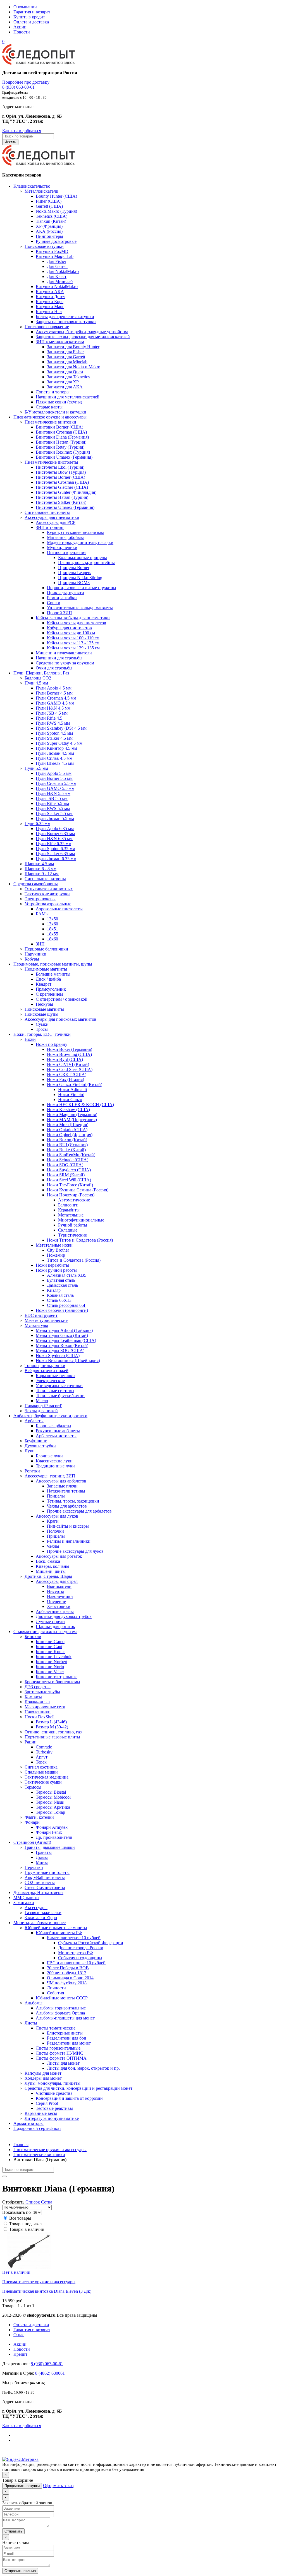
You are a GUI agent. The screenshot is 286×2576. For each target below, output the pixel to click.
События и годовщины (80, 1958)
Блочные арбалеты (53, 1426)
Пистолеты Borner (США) (60, 477)
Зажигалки (24, 1903)
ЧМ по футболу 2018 (67, 1983)
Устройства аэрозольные (48, 904)
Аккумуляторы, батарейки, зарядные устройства (82, 332)
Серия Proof (47, 2103)
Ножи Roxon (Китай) (67, 1140)
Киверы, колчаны (53, 1566)
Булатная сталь (61, 1280)
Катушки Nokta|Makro (57, 286)
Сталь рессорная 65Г (67, 1305)
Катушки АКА (50, 292)
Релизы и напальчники (69, 1541)
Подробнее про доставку (26, 82)
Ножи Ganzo (70, 1100)
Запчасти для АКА (65, 387)
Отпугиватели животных (49, 889)
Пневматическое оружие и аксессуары (50, 417)
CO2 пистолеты (40, 1882)
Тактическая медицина (47, 1777)
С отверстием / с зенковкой (62, 999)
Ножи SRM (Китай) (66, 1175)
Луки (30, 1451)
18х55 (53, 934)
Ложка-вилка (37, 1702)
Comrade (44, 1747)
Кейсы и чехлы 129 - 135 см (73, 648)
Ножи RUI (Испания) (67, 1145)
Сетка (47, 2202)
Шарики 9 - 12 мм (42, 874)
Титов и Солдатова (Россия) (74, 1260)
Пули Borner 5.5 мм (54, 778)
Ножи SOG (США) (65, 1165)
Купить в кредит (29, 17)
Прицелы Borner (74, 568)
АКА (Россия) (49, 231)
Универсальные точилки (59, 1386)
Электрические (50, 1381)
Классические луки (54, 1461)
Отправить (13, 2531)
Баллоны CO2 (38, 678)
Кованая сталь (60, 1295)
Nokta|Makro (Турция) (56, 211)
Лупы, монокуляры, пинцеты (53, 2083)
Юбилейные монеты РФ (59, 1933)
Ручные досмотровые (56, 241)
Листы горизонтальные (58, 2048)
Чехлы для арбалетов (67, 1506)
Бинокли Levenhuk (54, 1657)
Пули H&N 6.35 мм (54, 839)
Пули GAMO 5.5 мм (55, 788)
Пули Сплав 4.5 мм (54, 758)
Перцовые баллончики (46, 949)
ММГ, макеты (26, 1897)
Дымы (42, 1857)
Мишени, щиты (51, 1571)
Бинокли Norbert (52, 1662)
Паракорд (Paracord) (43, 1406)
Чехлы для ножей (41, 1411)
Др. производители (54, 1837)
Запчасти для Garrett (66, 357)
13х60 (53, 924)
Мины (42, 1862)
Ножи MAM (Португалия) (72, 1120)
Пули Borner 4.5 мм (54, 693)
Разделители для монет (69, 2043)
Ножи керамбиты (52, 1265)
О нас (19, 2335)
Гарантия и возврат (32, 12)
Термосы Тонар (50, 1812)
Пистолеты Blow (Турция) (61, 472)
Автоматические (74, 1200)
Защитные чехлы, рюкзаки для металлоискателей (83, 337)
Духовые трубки (40, 1446)
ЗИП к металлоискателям (60, 342)
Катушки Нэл (49, 312)
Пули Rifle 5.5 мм (52, 803)
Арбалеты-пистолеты (56, 1436)
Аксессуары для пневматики (52, 517)
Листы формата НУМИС (59, 2053)
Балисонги (68, 1205)
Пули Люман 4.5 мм (55, 753)
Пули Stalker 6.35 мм (55, 854)
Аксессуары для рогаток (59, 1556)
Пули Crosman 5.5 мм (56, 783)
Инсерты (55, 1591)
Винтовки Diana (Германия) (62, 437)
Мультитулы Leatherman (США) (66, 1340)
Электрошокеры (40, 899)
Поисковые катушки (44, 246)
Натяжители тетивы (66, 1491)
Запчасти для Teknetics (68, 377)
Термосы (33, 1787)
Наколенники (38, 1712)
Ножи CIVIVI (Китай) (68, 1064)
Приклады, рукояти (65, 593)
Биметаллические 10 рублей (74, 1938)
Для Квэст (57, 276)
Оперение (56, 1601)
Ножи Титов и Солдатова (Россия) (80, 1240)
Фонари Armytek (52, 1827)
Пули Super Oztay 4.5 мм (59, 743)
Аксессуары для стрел (57, 1581)
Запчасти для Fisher (65, 352)
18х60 (53, 939)
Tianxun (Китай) (51, 221)
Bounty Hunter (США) (56, 196)
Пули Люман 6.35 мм (56, 859)
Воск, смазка (48, 1561)
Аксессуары (36, 1908)
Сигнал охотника (41, 1767)
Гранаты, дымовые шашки (50, 1847)
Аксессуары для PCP (56, 522)
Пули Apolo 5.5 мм (54, 773)
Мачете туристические (46, 1320)
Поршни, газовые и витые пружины (82, 588)
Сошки (54, 603)
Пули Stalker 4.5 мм (54, 738)
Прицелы (56, 1496)
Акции (20, 27)
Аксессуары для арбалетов (61, 1481)
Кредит (20, 2354)
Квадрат (44, 984)
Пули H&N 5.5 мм (53, 793)
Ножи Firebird (71, 1095)
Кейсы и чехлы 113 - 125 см (73, 643)
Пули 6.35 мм (37, 823)
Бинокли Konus (51, 1652)
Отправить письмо (20, 2571)
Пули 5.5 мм (36, 768)
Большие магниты (53, 974)
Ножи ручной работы (56, 1270)
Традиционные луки (55, 1466)
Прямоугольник (51, 989)
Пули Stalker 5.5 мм (54, 813)
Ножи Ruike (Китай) (66, 1150)
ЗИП (40, 944)
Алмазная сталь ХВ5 (67, 1275)
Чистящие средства (54, 2093)
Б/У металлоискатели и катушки (55, 412)
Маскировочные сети (45, 1707)
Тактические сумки (43, 1782)
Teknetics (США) (52, 216)
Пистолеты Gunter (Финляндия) (66, 492)
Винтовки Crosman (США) (61, 432)
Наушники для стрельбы (59, 658)
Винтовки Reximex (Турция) (63, 452)
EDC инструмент (41, 1315)
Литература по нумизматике (52, 2118)
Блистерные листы (65, 2033)
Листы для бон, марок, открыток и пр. (83, 2068)
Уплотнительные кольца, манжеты (80, 608)
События (55, 1993)
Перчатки (34, 1867)
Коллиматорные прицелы (83, 557)
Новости (22, 32)
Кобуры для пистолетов (69, 628)
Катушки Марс (50, 307)
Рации (31, 1742)
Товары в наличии (27, 2229)
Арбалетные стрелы (55, 1611)
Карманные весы (41, 2113)
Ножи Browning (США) (69, 1054)
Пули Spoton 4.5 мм (54, 733)
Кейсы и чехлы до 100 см (71, 633)
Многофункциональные (81, 1220)
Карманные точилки (55, 1376)
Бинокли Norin (50, 1667)
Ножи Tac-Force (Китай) (70, 1185)
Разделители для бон (67, 2038)
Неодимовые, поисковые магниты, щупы (53, 964)
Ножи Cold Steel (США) (70, 1069)
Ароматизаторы (28, 2123)
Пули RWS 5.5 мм (53, 808)
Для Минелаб (60, 281)
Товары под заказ (26, 2224)
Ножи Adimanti (72, 1089)
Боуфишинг (36, 1441)
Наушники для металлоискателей (68, 397)
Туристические (72, 1235)
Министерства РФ (76, 1953)
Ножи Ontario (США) (67, 1130)
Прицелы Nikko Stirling (80, 578)
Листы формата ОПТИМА (61, 2058)
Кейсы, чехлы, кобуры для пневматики (73, 618)
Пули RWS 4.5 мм (53, 723)
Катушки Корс (50, 302)
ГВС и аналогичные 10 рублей (76, 1963)
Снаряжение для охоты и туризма (45, 1632)
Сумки (42, 1024)
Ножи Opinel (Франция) (70, 1135)
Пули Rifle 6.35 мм (53, 844)
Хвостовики (59, 1606)
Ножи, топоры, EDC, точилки (42, 1034)
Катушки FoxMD (52, 251)
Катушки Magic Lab (55, 256)
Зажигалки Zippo (41, 1918)
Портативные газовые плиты (52, 1737)
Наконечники (60, 1596)
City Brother (58, 1250)
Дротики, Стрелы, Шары (48, 1576)
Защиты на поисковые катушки (66, 322)
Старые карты (49, 407)
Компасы (33, 1697)
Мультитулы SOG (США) (60, 1350)
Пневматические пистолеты (51, 462)
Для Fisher (57, 261)
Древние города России (81, 1948)
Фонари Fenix (49, 1832)
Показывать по (16, 2212)
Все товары (20, 2218)
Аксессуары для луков (57, 1516)
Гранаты (44, 1852)
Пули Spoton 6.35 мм (55, 849)
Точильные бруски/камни (60, 1396)
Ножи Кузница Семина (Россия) (78, 1190)
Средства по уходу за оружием (65, 663)
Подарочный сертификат (37, 2128)
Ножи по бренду (52, 1044)
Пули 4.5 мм (36, 683)
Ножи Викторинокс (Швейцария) (68, 1360)
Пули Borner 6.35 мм (55, 834)
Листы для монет (63, 2063)
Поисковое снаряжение (47, 327)
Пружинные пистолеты (47, 1872)
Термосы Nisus (50, 1802)
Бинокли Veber (50, 1672)
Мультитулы (36, 1325)
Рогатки (32, 1471)
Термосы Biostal (51, 1792)
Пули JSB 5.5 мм (52, 798)
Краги (53, 1521)
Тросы (42, 1029)
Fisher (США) (49, 201)
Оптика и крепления (67, 552)
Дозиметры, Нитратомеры (38, 1892)
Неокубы (44, 1004)
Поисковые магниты (44, 1009)
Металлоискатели (41, 191)
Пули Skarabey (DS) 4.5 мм (61, 728)
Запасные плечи (62, 1486)
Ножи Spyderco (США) (69, 1170)
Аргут (42, 1757)
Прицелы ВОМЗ (74, 583)
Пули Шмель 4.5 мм (55, 763)
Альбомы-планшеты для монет (65, 2018)
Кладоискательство (32, 186)
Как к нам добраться (22, 131)
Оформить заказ (58, 2486)
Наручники (35, 954)
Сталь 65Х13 (59, 1300)
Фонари (32, 1822)
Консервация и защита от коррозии (69, 2098)
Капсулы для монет (43, 2073)
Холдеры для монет (43, 2078)
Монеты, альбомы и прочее (40, 1923)
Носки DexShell (40, 1717)
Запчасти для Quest (65, 372)
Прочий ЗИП (59, 613)
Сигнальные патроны (45, 879)
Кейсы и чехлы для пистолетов (77, 623)
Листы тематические (56, 2028)
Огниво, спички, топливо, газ (53, 1732)
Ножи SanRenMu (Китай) (71, 1155)
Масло (42, 1401)
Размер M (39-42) (52, 1727)
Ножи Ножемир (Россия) (71, 1195)
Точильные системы (55, 1391)
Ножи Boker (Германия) (70, 1049)
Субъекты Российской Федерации (91, 1943)
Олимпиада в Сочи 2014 (70, 1978)
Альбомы (34, 2003)
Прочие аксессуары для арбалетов (79, 1511)
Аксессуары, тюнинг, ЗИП (50, 1476)
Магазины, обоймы (65, 537)
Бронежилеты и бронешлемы (52, 1682)
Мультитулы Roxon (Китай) (62, 1345)
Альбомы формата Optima (60, 2013)
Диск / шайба (48, 979)
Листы (31, 2023)
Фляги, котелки (39, 1817)
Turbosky (44, 1752)
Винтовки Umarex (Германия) (64, 457)
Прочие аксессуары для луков (75, 1551)
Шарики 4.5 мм (39, 864)
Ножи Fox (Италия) (65, 1079)
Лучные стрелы (51, 1621)
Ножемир (56, 1255)
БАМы (42, 914)
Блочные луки (49, 1456)
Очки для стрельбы (54, 668)
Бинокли (33, 1637)
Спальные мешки (41, 1772)
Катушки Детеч (51, 297)
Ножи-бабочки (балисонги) (62, 1310)
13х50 (53, 919)
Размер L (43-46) (51, 1722)
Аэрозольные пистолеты (59, 909)
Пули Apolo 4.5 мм (54, 688)
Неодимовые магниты (46, 969)
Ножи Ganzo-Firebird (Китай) (75, 1084)
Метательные (71, 1215)
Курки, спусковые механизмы (75, 532)
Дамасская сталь (62, 1285)
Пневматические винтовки (50, 422)
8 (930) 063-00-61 (18, 87)
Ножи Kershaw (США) (68, 1110)
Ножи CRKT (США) (67, 1074)
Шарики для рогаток (55, 1626)
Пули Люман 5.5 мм (55, 818)
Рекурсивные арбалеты (58, 1431)
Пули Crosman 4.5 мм (56, 698)
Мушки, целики (62, 547)
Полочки (55, 1531)
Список (33, 2202)
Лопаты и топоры (53, 392)
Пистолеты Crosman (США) (62, 482)
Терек (41, 1762)
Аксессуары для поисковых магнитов (60, 1019)
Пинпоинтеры (49, 236)
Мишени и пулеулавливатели (64, 653)
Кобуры (32, 959)
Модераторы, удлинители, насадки (80, 542)
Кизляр (54, 1290)
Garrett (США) (49, 206)
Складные (68, 1230)
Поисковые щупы (41, 1014)
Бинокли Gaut (49, 1647)
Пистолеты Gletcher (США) (62, 487)
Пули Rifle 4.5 (49, 718)
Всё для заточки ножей (47, 1371)
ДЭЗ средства (38, 1687)
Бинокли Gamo (50, 1642)
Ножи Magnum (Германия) (72, 1115)
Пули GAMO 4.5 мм (55, 703)
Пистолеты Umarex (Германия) (65, 507)
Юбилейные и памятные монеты (56, 1928)
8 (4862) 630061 (50, 2373)
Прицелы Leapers (75, 573)
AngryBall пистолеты (45, 1877)
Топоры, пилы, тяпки (45, 1366)
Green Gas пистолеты (45, 1887)
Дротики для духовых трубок (64, 1616)
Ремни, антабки (62, 598)
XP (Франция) (49, 226)
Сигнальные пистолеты (47, 512)
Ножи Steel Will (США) (69, 1180)
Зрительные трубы (42, 1692)
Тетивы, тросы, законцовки (73, 1501)
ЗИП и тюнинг (50, 527)
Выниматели (59, 1586)
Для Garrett (57, 266)
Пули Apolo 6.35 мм (55, 829)
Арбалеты (34, 1421)
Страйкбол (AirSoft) (32, 1842)
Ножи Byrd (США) (65, 1059)
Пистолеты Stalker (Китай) (61, 502)
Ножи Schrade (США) (68, 1160)
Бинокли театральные (57, 1677)
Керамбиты (69, 1210)
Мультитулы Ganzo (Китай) (62, 1335)
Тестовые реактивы (54, 2108)
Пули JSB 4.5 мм (52, 713)
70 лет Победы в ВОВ (68, 1968)
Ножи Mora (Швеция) (68, 1125)
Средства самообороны (36, 884)
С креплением (49, 994)
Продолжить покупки (22, 2486)
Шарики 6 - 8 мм (40, 869)
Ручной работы (73, 1225)
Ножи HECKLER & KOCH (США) (80, 1105)
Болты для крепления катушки (65, 317)
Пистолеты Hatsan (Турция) (62, 497)
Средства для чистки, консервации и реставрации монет (78, 2088)
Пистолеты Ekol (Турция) (60, 467)
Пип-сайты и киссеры (68, 1526)
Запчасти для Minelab (67, 362)
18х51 (53, 929)
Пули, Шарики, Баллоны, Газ (41, 673)
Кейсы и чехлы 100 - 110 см (73, 638)
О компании (25, 7)
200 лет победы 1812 (67, 1973)
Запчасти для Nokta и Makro (74, 367)
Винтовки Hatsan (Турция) (61, 442)
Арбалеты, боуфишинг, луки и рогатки (50, 1416)
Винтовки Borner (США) (59, 427)
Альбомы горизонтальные (61, 2008)
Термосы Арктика (53, 1807)
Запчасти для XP (63, 382)
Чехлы (53, 1546)
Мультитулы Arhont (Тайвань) (64, 1330)
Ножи (30, 1039)
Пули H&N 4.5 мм (53, 708)
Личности (56, 1988)
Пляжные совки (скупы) (59, 402)
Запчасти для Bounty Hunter (73, 347)
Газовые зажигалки (43, 1913)
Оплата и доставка (31, 22)
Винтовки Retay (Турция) (60, 447)
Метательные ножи (54, 1245)
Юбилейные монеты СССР (62, 1998)
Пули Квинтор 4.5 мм (56, 748)
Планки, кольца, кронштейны (86, 563)
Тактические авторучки (47, 894)
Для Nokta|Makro (63, 271)
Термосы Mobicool (53, 1797)
